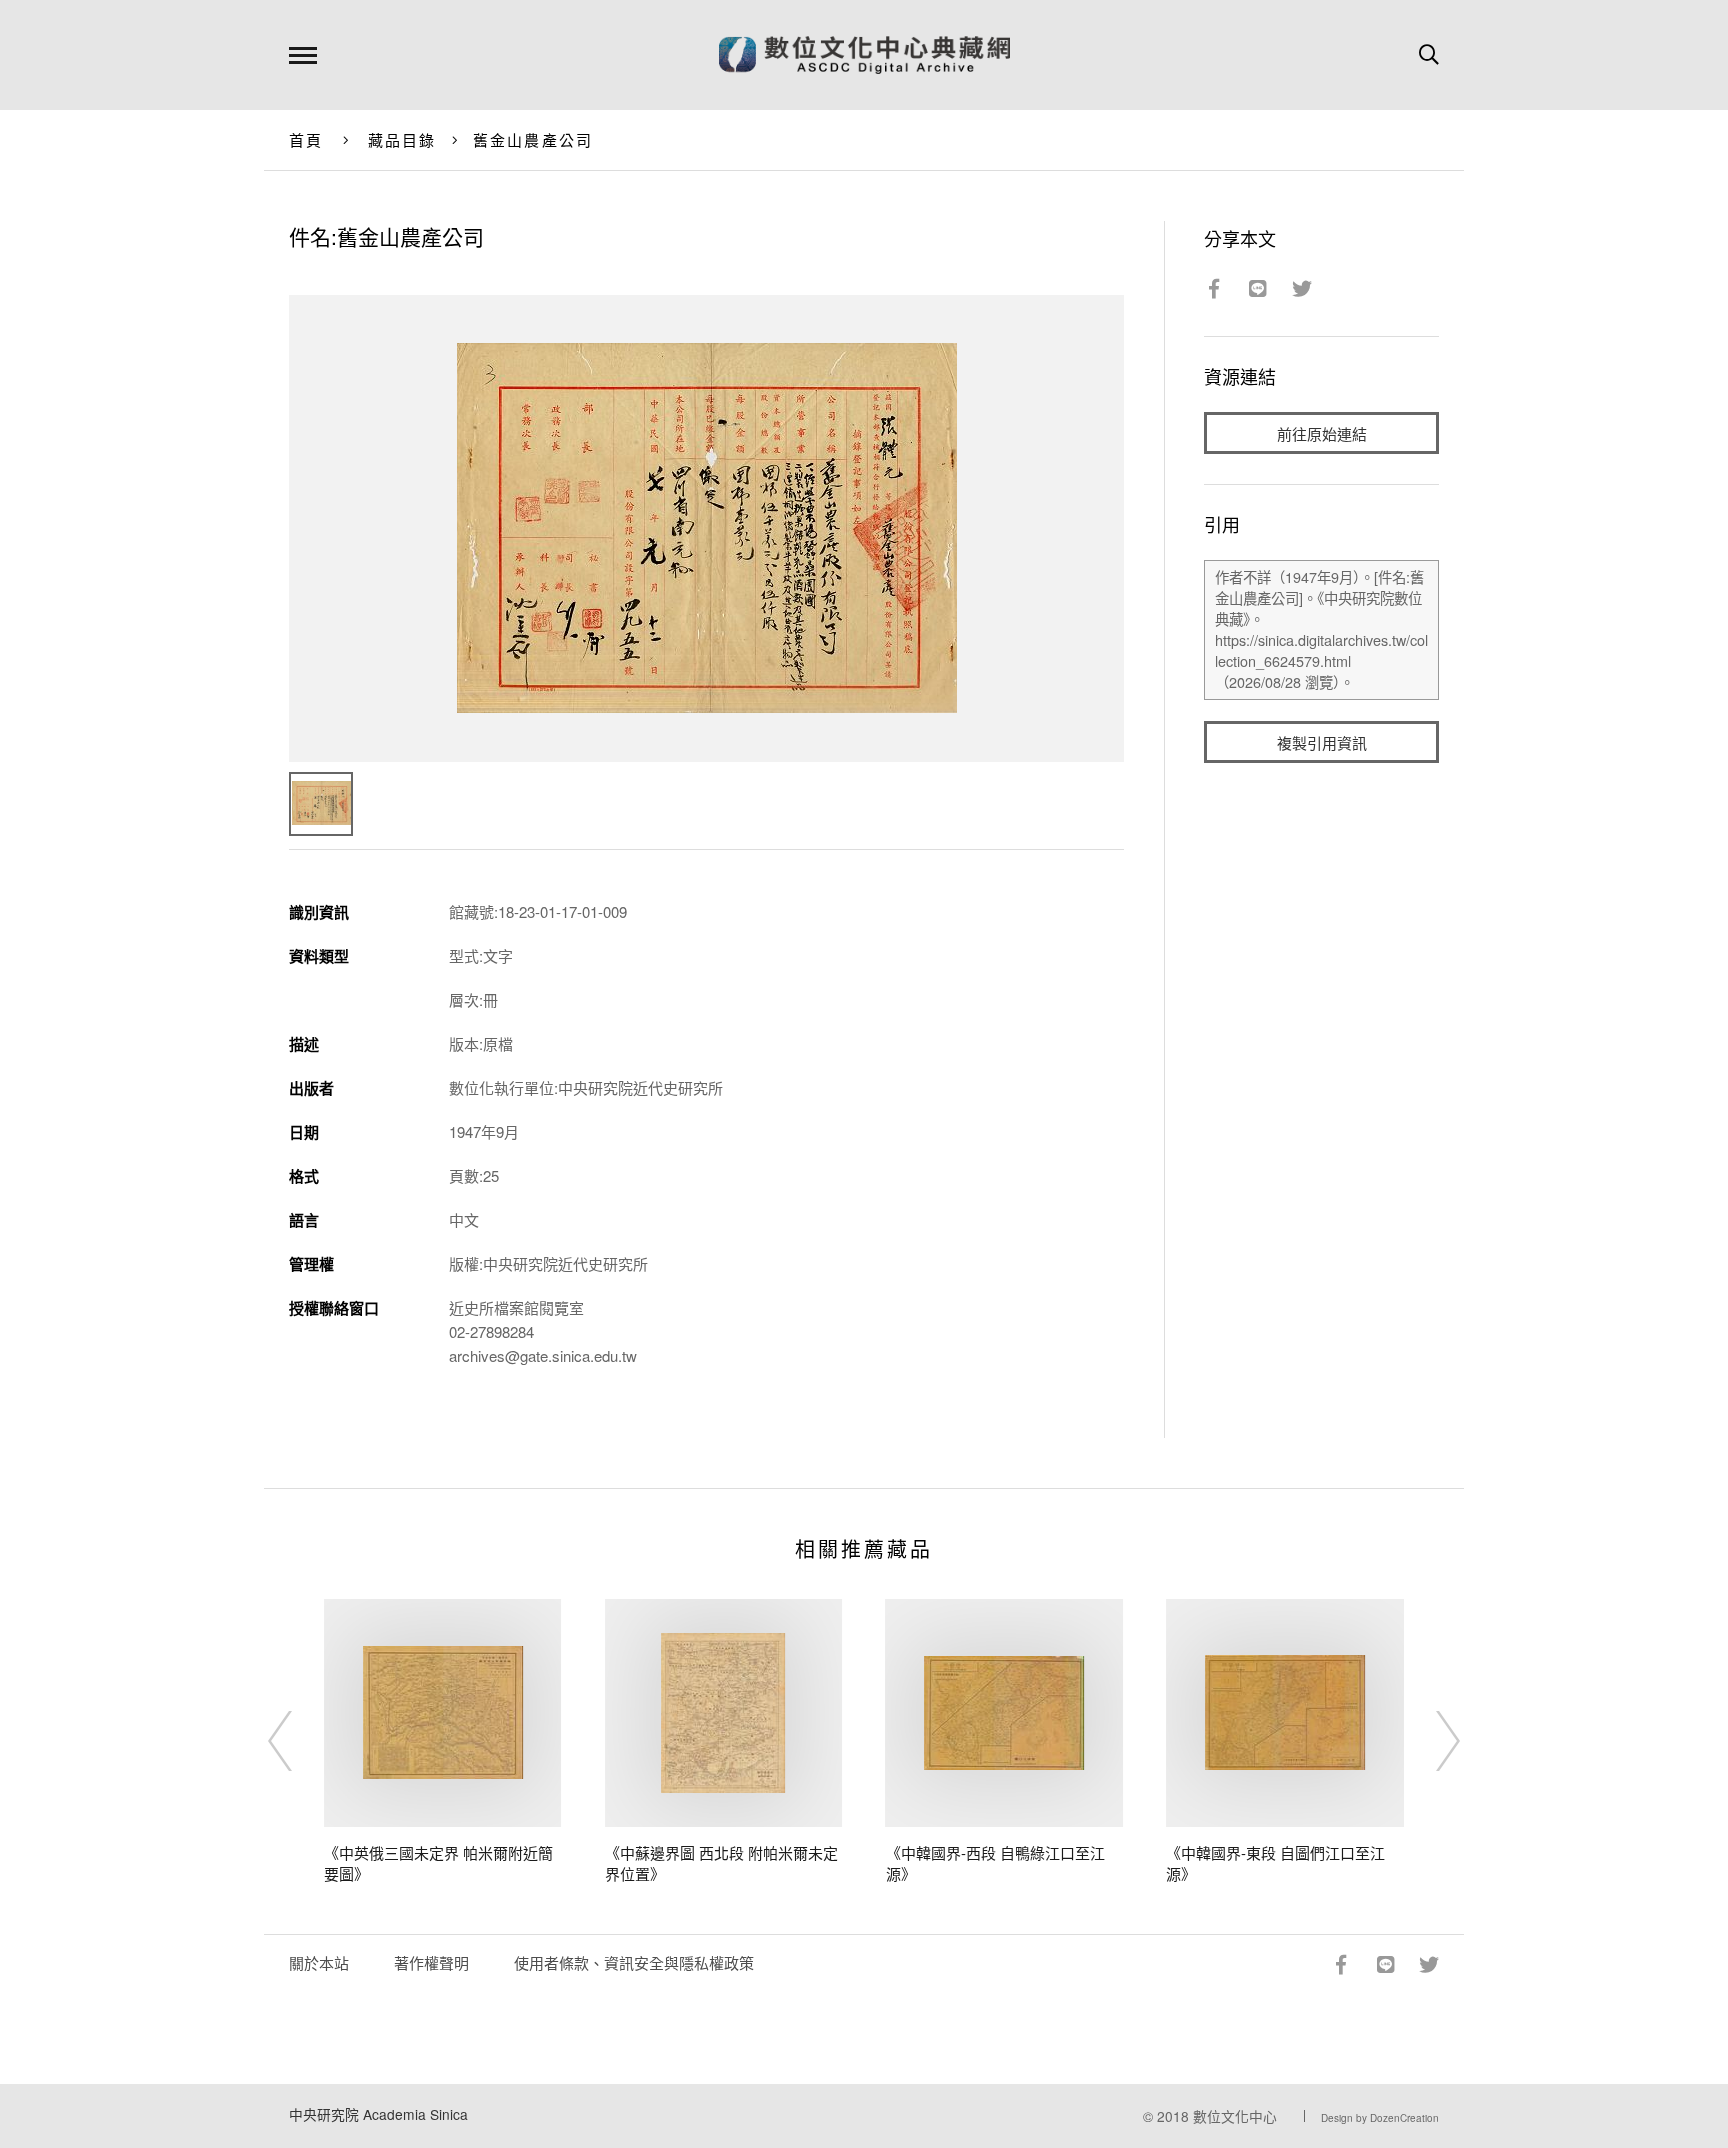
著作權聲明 (431, 1962)
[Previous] (298, 1741)
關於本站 (319, 1962)
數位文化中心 (1235, 2116)
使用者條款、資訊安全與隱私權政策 (634, 1962)
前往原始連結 (1322, 433)
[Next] (1430, 1741)
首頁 (306, 139)
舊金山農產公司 (533, 139)
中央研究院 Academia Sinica (378, 2114)
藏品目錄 (402, 139)
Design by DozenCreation (1380, 2118)
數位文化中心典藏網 (864, 55)
